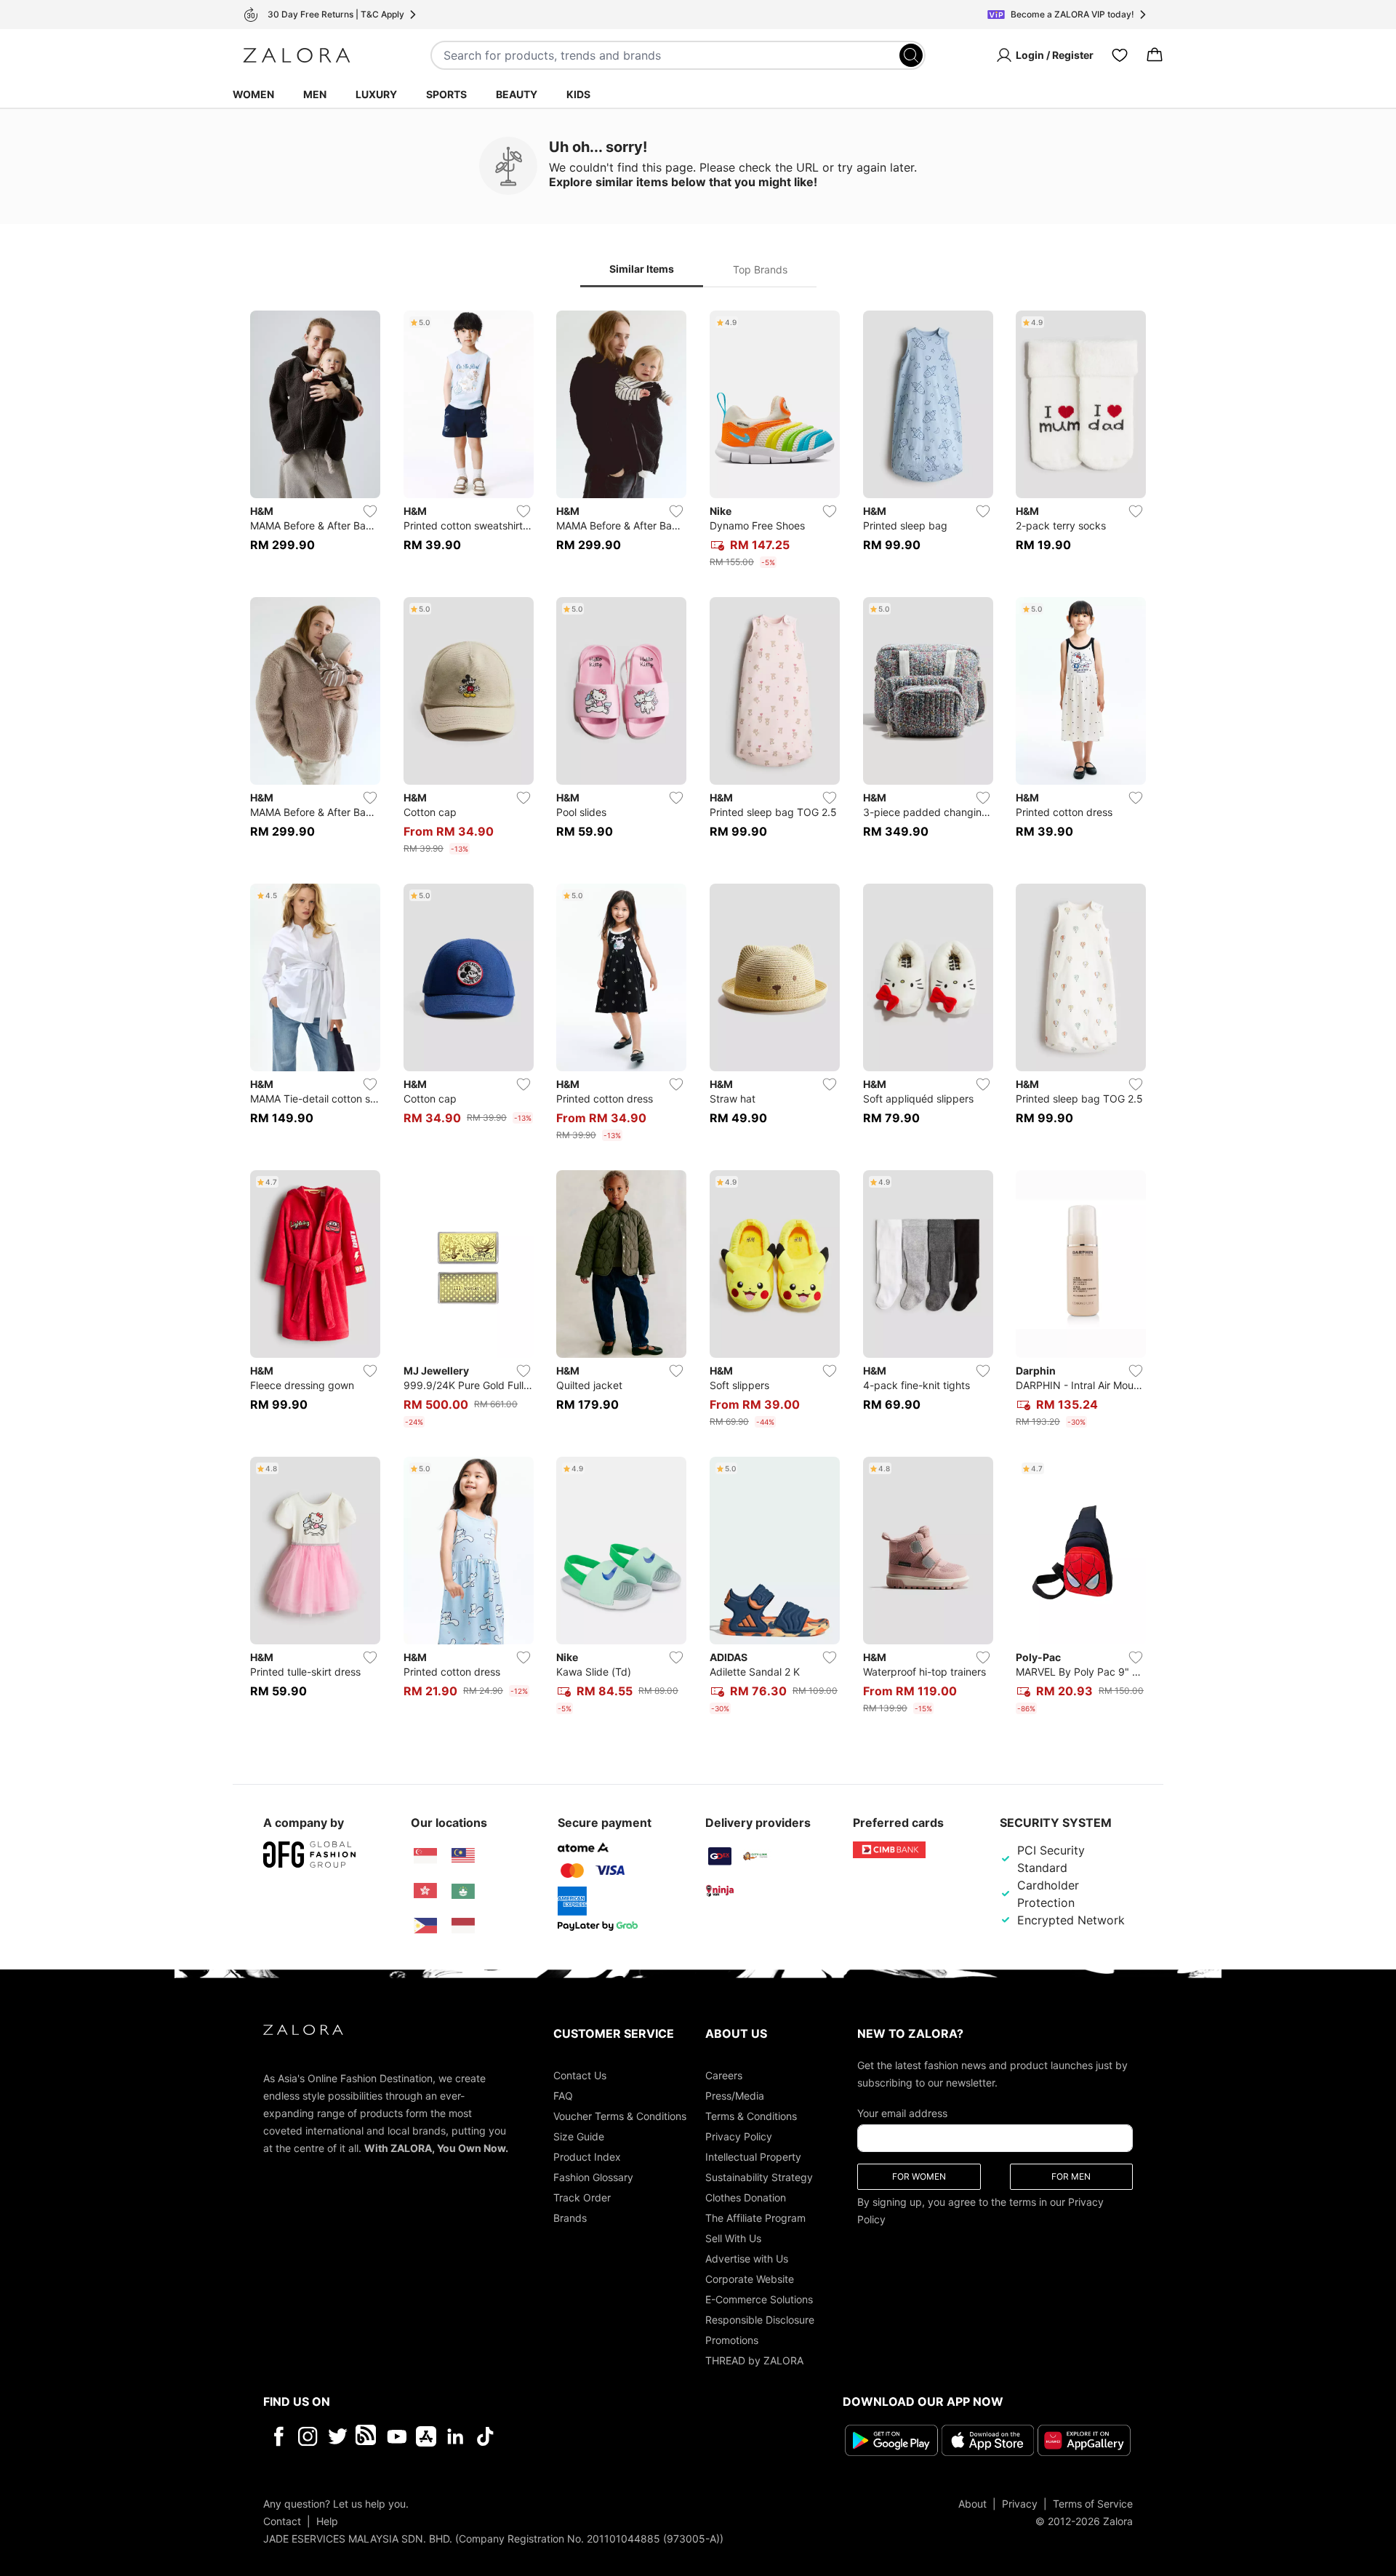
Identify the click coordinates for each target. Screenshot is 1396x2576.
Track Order (582, 2197)
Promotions (732, 2340)
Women (253, 94)
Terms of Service (1093, 2503)
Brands (570, 2218)
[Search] (911, 55)
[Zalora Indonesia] (463, 1926)
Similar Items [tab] (642, 269)
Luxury (376, 94)
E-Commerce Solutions (759, 2299)
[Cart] (1155, 55)
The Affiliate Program (755, 2218)
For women (919, 2176)
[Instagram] (308, 2436)
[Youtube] (397, 2436)
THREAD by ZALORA (754, 2360)
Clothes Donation (746, 2197)
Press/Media (735, 2096)
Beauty (517, 94)
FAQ (563, 2096)
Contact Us (580, 2075)
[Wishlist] (1120, 55)
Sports (446, 94)
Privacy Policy (739, 2136)
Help (327, 2520)
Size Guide (579, 2136)
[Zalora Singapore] (425, 1856)
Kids (578, 94)
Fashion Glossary (593, 2177)
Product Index (587, 2157)
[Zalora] (297, 55)
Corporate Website (750, 2279)
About (972, 2503)
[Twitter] (338, 2436)
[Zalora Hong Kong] (425, 1891)
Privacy (1020, 2503)
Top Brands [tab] (760, 269)
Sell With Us (733, 2238)
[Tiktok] (579, 2436)
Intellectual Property (753, 2157)
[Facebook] (278, 2436)
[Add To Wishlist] (370, 511)
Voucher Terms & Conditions (620, 2116)
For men (1071, 2176)
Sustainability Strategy (759, 2177)
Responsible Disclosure (760, 2320)
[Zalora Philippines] (425, 1926)
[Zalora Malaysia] (463, 1856)
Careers (724, 2075)
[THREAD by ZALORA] (367, 2436)
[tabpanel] (698, 1015)
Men (315, 94)
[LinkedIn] (456, 2436)
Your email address (902, 2113)
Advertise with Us (747, 2259)
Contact (282, 2520)
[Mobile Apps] (426, 2436)
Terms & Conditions (751, 2116)
